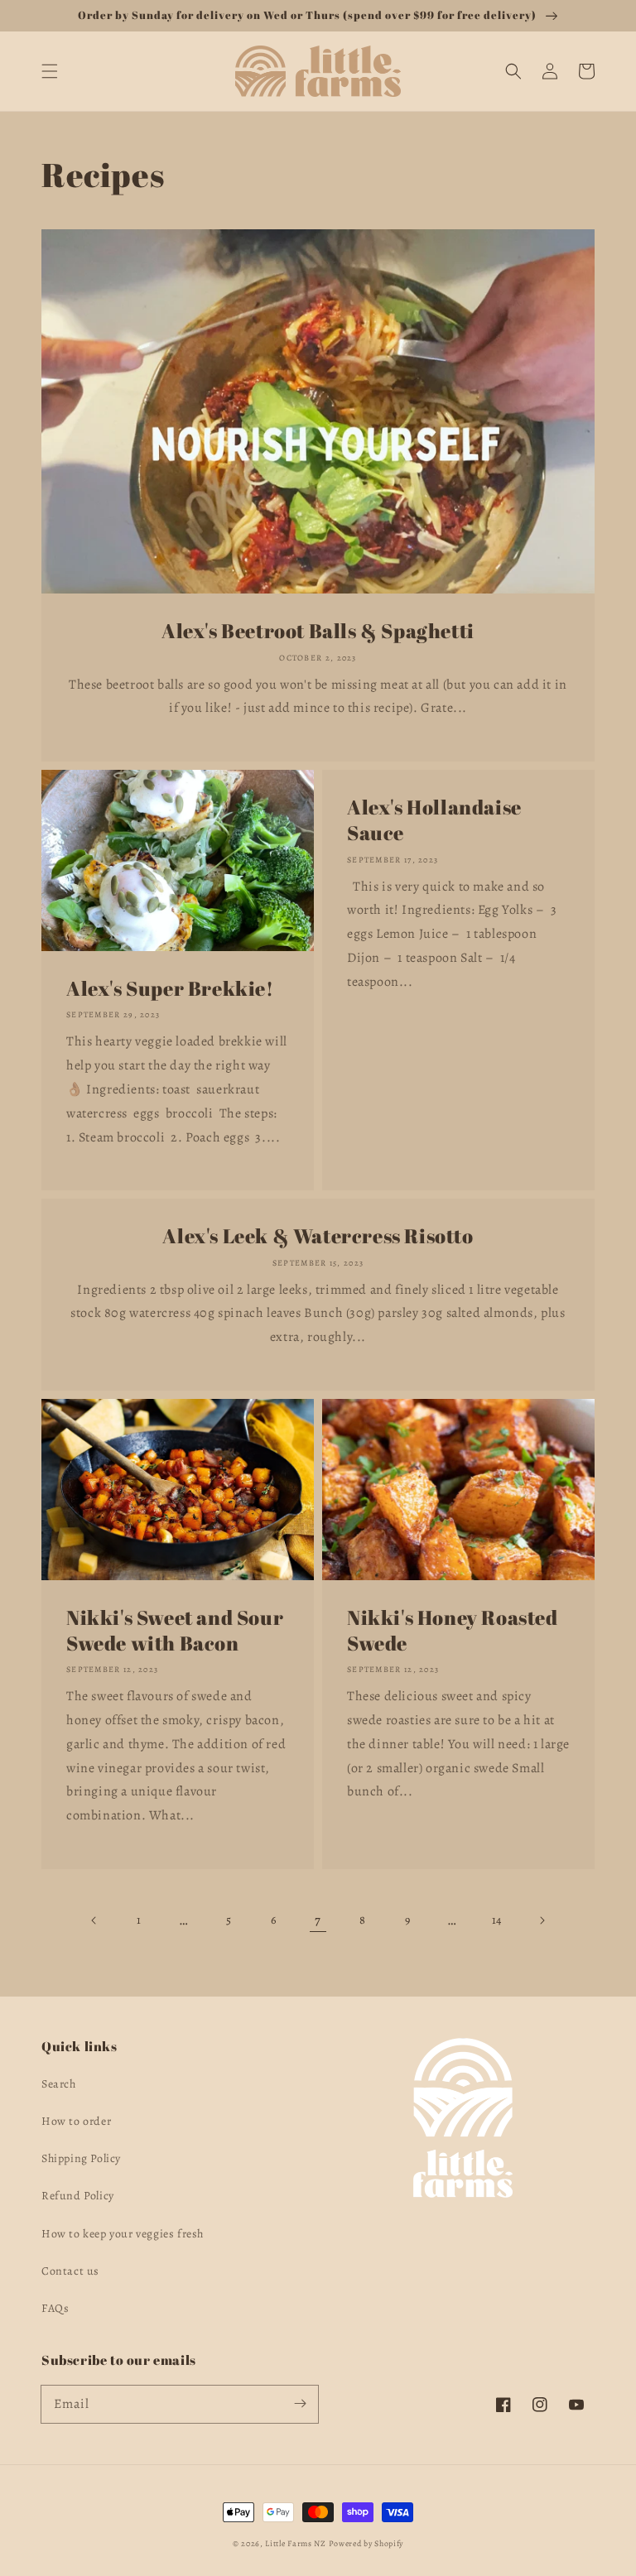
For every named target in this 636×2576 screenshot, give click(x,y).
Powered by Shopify (366, 2543)
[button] (50, 71)
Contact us (70, 2271)
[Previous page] (94, 1920)
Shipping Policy (81, 2158)
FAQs (55, 2308)
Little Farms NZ (296, 2543)
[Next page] (542, 1920)
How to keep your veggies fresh (123, 2234)
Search (59, 2084)
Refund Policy (78, 2196)
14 (497, 1920)
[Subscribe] (300, 2404)
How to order (76, 2121)
